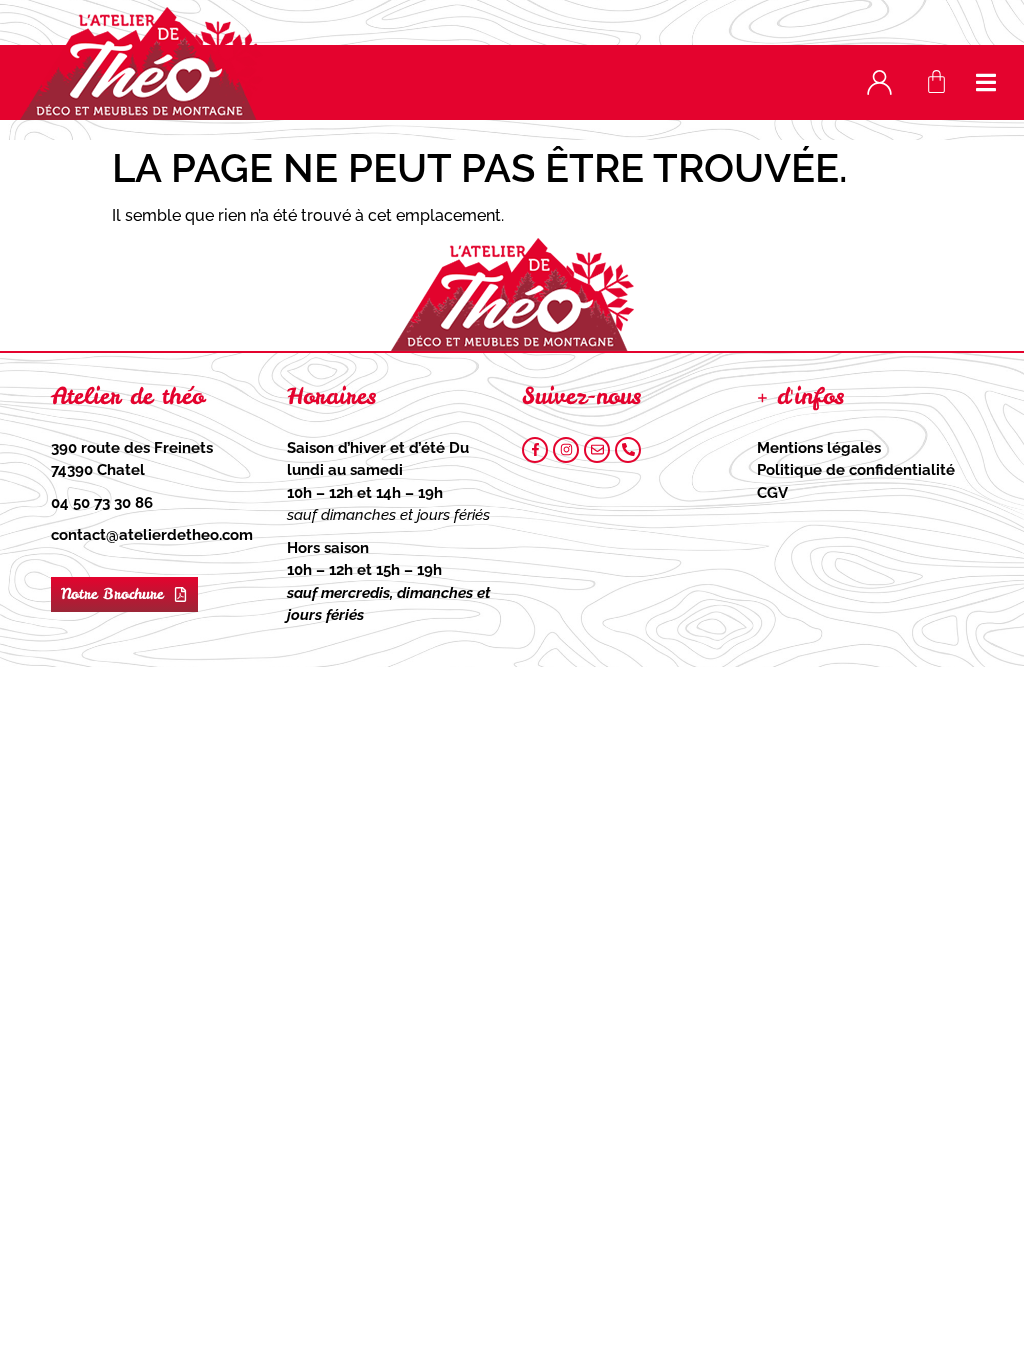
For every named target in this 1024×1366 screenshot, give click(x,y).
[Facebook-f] (535, 450)
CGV (772, 493)
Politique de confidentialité (856, 470)
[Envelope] (597, 450)
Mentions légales (819, 448)
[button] (986, 82)
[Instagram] (566, 450)
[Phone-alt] (628, 450)
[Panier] (936, 81)
